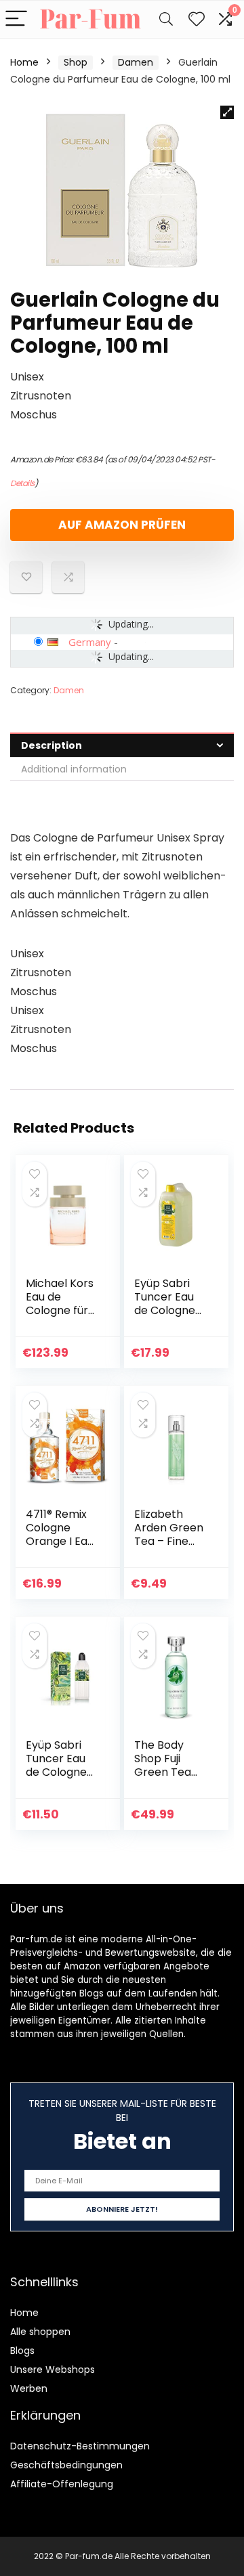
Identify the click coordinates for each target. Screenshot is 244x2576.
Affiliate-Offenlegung (62, 2484)
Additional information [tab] (74, 769)
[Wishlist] (197, 19)
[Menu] (16, 19)
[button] (227, 112)
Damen (136, 62)
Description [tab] (52, 745)
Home (24, 62)
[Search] (166, 19)
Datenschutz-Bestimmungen (80, 2446)
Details (22, 483)
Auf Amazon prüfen (122, 525)
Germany (90, 642)
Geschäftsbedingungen (66, 2465)
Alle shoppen (40, 2332)
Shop (76, 62)
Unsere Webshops (53, 2370)
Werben (29, 2388)
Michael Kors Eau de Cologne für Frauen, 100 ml (60, 1310)
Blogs (22, 2351)
